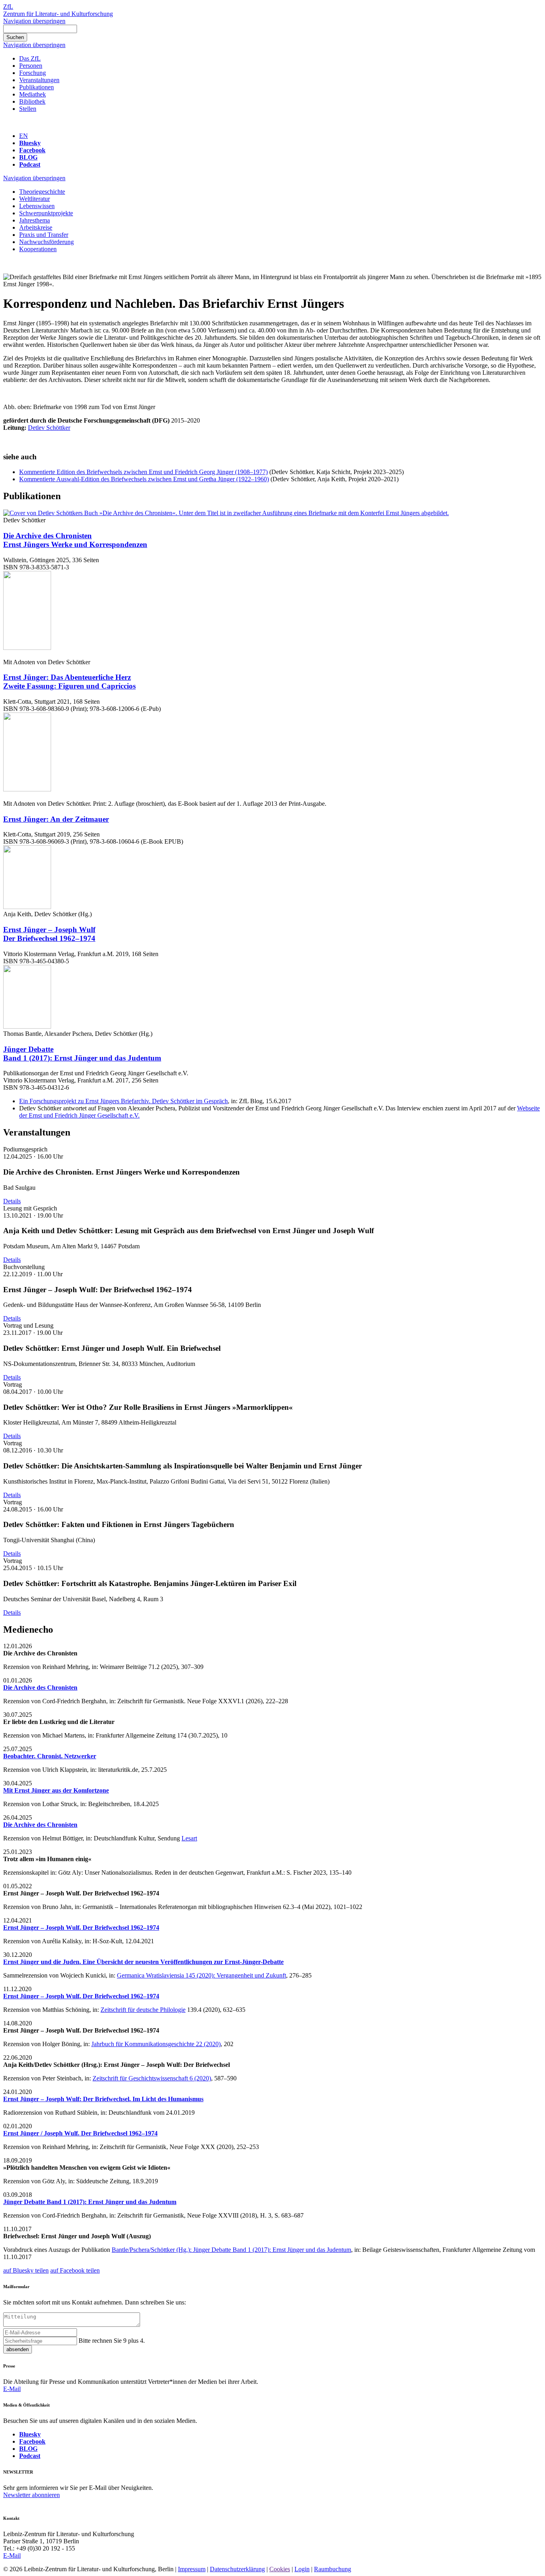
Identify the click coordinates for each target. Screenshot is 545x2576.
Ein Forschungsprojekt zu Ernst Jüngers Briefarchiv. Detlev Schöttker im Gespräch (123, 1101)
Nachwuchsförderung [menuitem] (46, 242)
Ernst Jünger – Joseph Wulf (49, 934)
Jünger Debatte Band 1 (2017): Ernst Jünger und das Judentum (90, 2202)
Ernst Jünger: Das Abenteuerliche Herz (69, 682)
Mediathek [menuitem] (33, 94)
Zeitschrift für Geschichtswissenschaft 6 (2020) (152, 2078)
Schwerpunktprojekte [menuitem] (46, 213)
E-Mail (12, 2389)
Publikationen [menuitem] (37, 87)
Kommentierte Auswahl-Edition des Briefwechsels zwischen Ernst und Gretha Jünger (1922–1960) (144, 479)
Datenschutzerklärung (237, 2569)
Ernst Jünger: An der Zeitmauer (56, 819)
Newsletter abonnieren (32, 2495)
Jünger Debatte (82, 1054)
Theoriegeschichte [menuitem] (42, 192)
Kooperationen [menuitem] (38, 249)
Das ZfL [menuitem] (30, 58)
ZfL (8, 7)
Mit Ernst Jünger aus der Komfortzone (56, 1790)
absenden (18, 2349)
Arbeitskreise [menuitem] (36, 227)
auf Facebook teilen (75, 2270)
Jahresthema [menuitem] (35, 220)
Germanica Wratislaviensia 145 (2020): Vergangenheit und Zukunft (201, 1975)
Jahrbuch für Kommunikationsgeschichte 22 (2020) (156, 2044)
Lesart (189, 1838)
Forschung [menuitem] (33, 73)
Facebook (32, 150)
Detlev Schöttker (49, 428)
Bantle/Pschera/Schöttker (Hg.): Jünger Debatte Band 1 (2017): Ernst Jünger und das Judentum (231, 2250)
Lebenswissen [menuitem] (37, 206)
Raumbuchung (333, 2569)
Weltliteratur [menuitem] (35, 199)
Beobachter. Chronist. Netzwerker (50, 1756)
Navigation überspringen (34, 21)
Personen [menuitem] (31, 66)
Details (12, 1201)
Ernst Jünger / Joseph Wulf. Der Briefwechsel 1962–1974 (80, 2133)
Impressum (192, 2569)
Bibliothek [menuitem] (32, 101)
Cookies (280, 2569)
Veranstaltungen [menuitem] (39, 80)
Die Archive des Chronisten (75, 540)
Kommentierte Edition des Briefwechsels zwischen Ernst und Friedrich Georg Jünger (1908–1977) (143, 472)
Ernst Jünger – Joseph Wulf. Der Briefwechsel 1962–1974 (81, 1928)
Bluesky (30, 143)
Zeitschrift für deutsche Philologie (143, 2010)
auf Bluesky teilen (26, 2270)
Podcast (30, 164)
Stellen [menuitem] (28, 109)
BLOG (28, 157)
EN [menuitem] (24, 136)
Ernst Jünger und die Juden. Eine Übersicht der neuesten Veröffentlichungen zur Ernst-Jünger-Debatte (143, 1962)
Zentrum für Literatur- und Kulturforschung (58, 14)
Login (302, 2569)
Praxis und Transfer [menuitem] (44, 235)
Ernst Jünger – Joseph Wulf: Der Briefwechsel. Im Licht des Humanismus (103, 2099)
